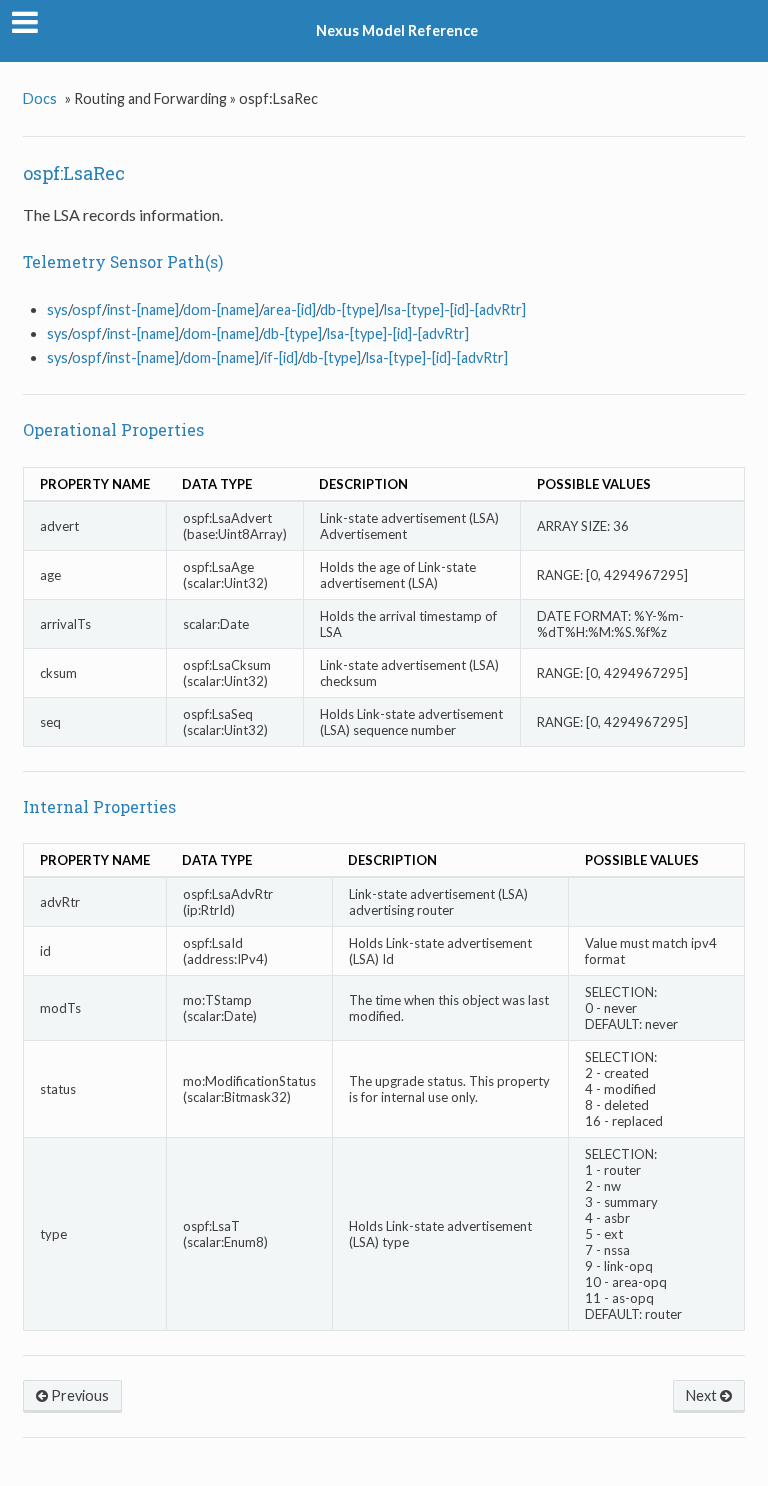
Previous (78, 1395)
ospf (87, 309)
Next (703, 1395)
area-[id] (289, 309)
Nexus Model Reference (397, 30)
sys (57, 309)
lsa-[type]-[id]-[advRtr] (455, 309)
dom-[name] (221, 309)
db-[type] (349, 309)
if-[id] (281, 357)
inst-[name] (143, 309)
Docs (40, 98)
